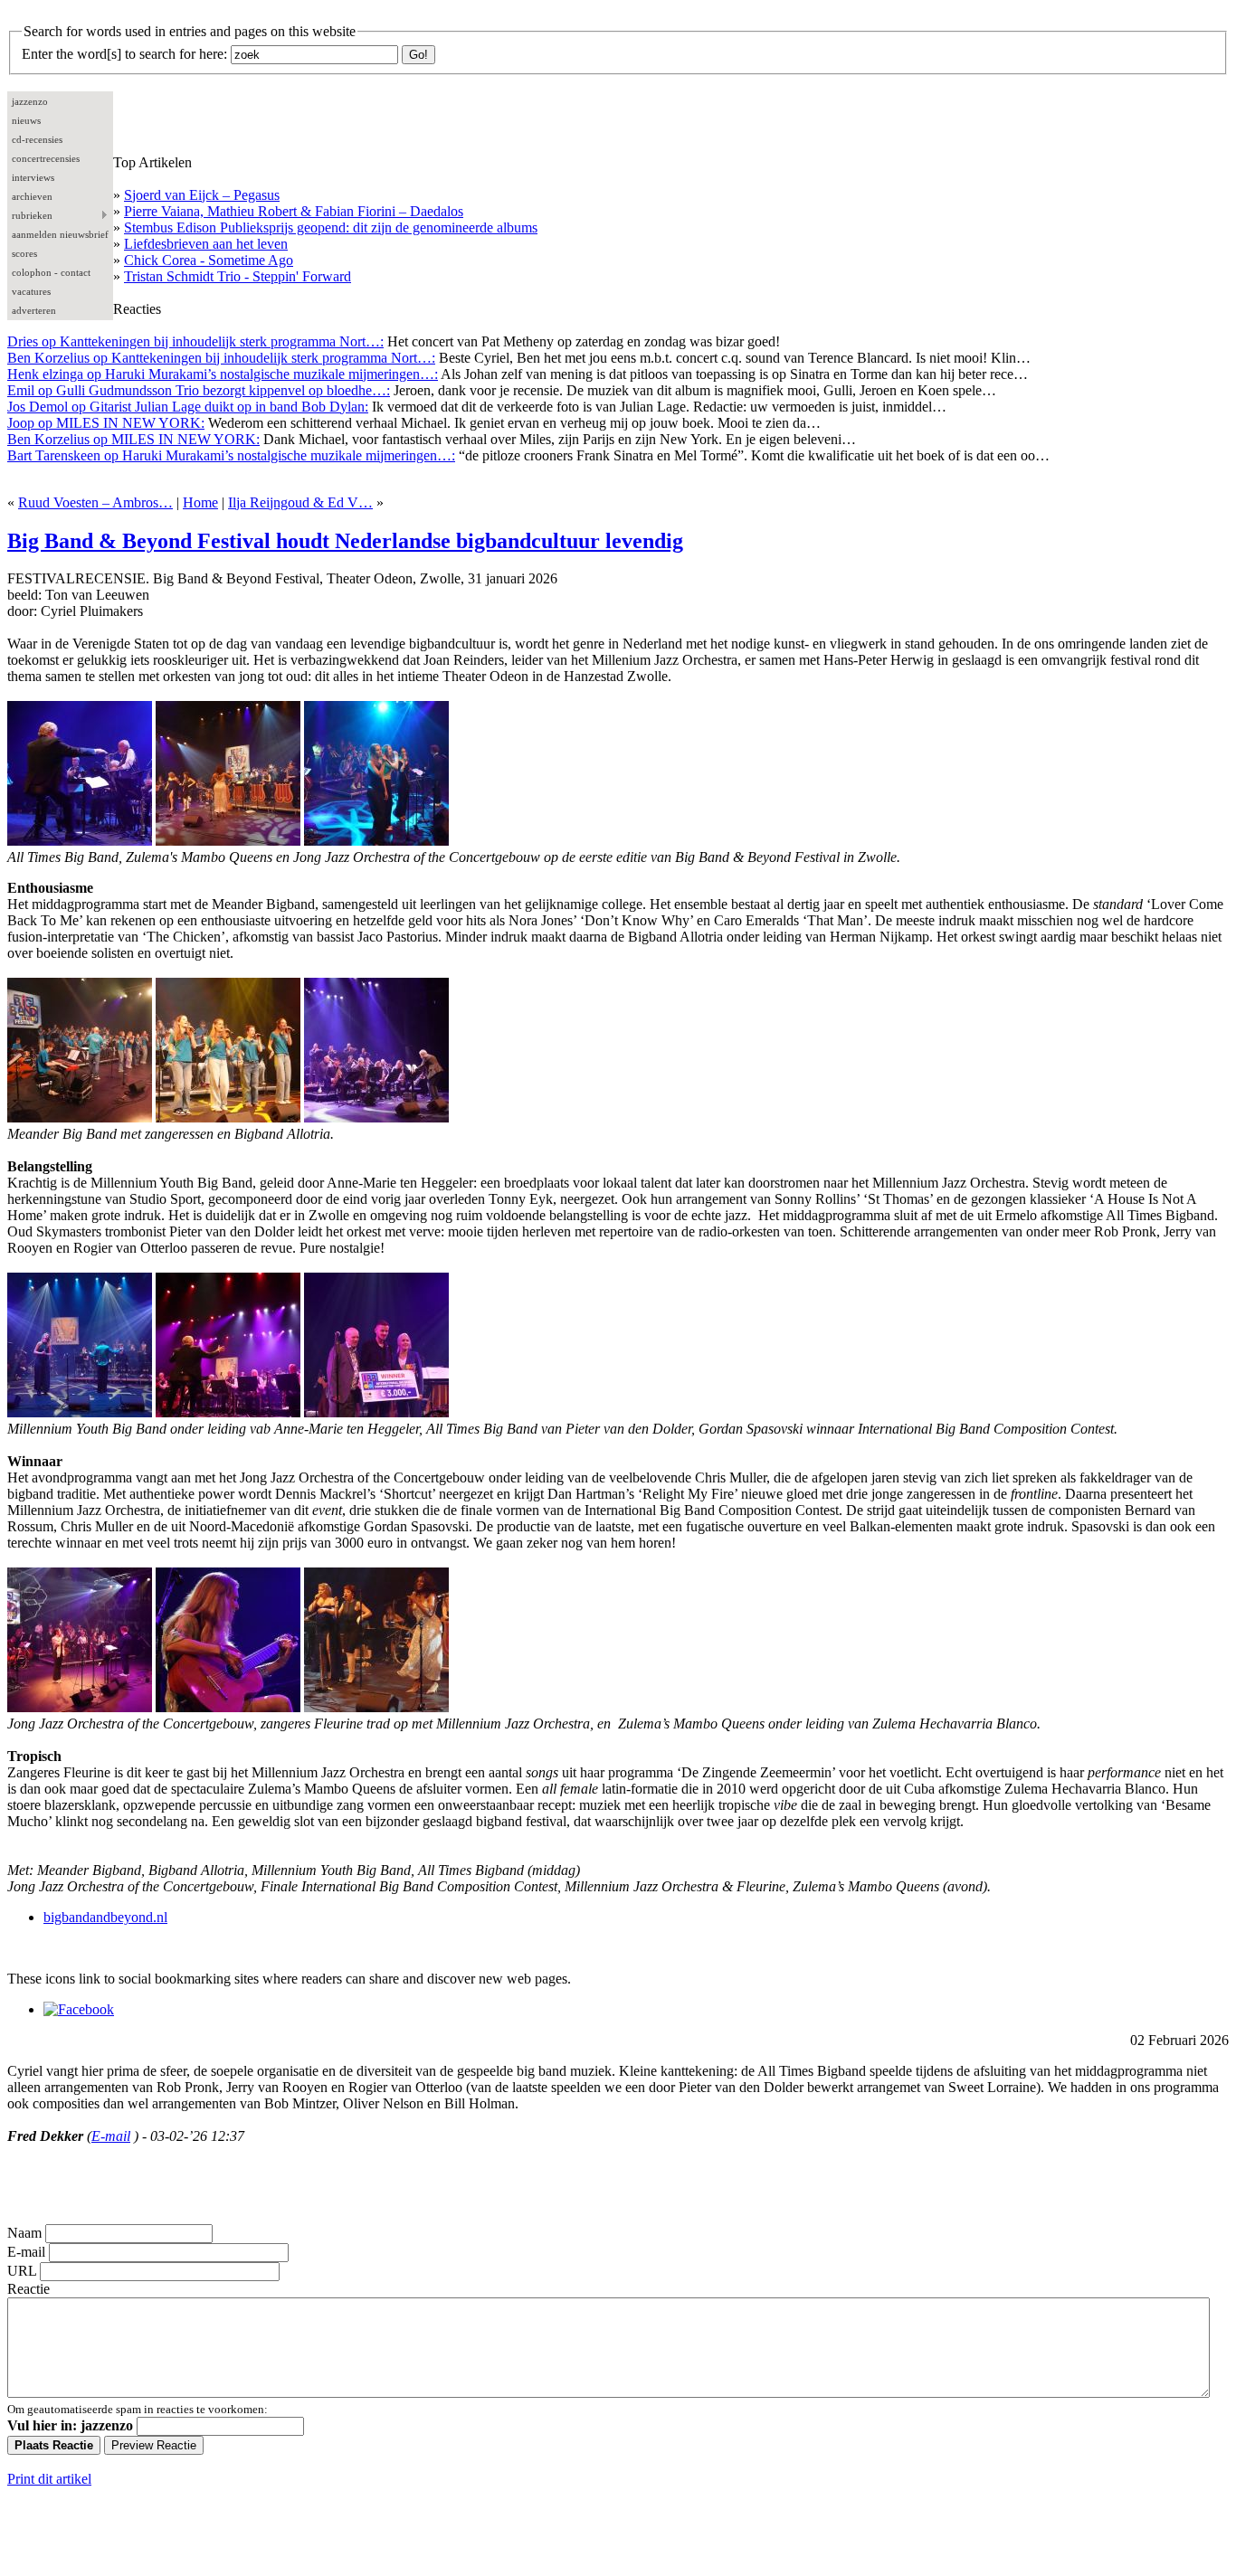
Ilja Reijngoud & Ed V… (300, 502)
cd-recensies (37, 139)
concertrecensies (46, 158)
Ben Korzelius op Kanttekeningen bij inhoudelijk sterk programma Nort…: (221, 358)
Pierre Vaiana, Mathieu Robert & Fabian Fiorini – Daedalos (294, 211)
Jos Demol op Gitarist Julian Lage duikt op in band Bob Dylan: (188, 407)
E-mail (111, 2136)
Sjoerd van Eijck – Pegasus (202, 195)
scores (24, 253)
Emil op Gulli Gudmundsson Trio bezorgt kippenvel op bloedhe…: (199, 390)
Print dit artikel (49, 2479)
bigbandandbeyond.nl (105, 1917)
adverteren (34, 310)
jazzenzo (30, 101)
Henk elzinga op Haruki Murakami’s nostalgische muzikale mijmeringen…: (223, 374)
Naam (24, 2233)
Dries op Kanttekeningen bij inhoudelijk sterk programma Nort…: (195, 341)
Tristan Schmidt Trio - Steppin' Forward (238, 276)
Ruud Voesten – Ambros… (95, 502)
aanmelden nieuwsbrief (60, 234)
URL (22, 2271)
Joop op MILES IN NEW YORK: (106, 423)
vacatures (31, 291)
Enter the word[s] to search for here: (124, 54)
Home (200, 502)
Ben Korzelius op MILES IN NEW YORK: (133, 439)
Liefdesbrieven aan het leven (206, 244)
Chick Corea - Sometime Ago (209, 260)
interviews (33, 177)
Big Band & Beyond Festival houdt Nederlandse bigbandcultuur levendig (345, 541)
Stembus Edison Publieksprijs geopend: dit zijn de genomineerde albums (331, 227)
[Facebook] (79, 2009)
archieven (32, 196)
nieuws (26, 120)
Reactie (29, 2289)
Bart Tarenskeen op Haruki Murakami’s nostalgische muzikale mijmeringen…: (231, 455)
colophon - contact (51, 272)
